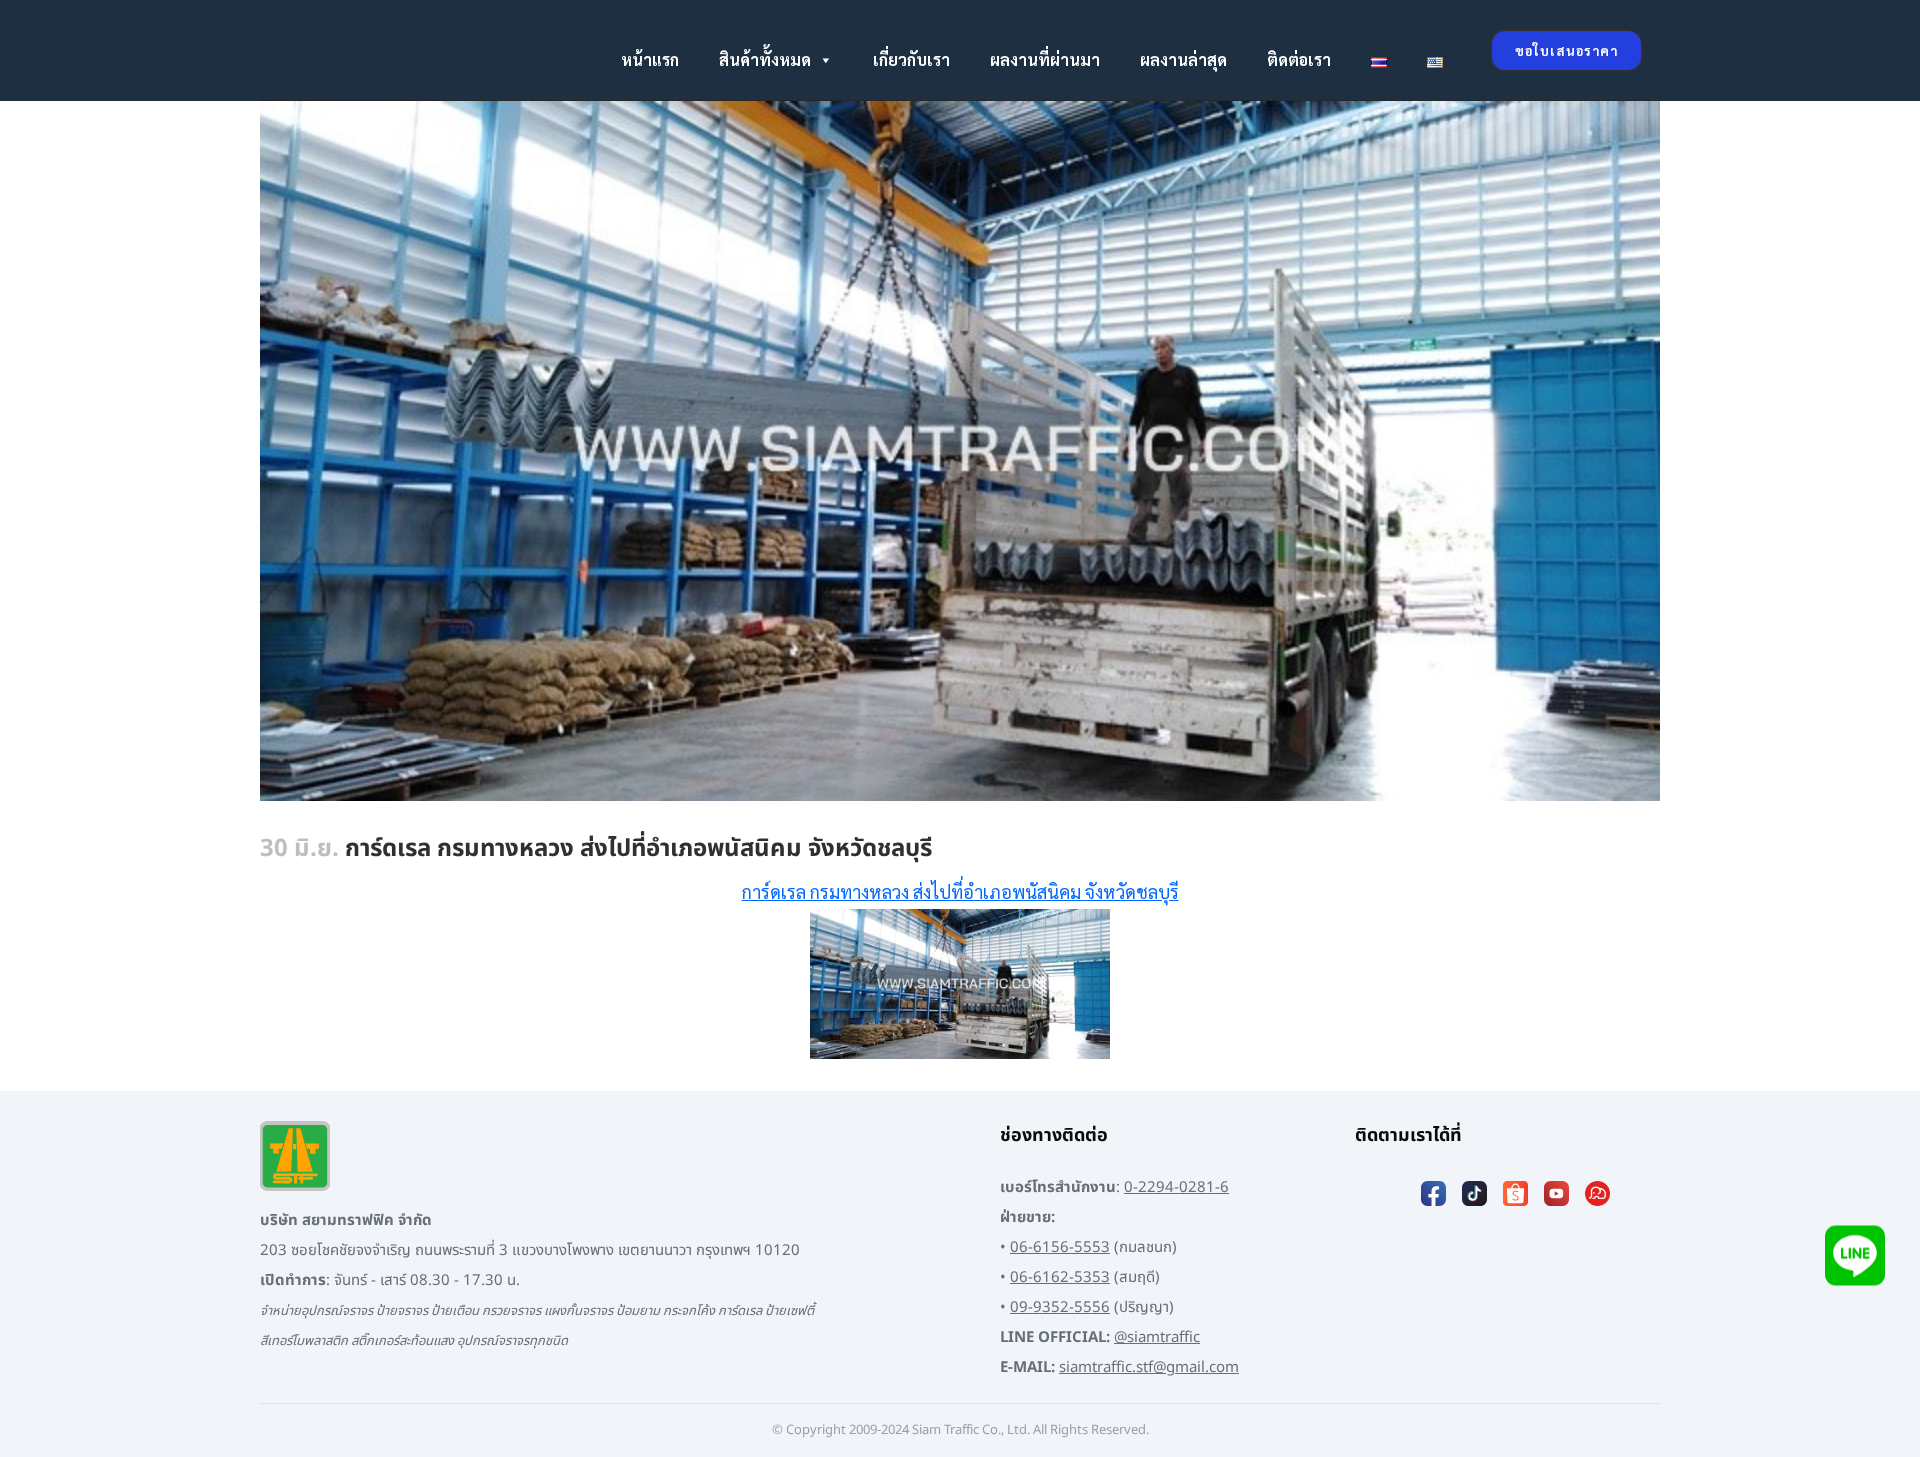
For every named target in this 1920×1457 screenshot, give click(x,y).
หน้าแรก (650, 59)
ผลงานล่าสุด (1183, 59)
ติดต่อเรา (1299, 59)
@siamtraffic (1157, 1337)
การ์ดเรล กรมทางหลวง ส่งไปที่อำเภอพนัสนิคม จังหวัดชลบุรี (960, 891)
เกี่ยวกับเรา (911, 59)
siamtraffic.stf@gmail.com (1149, 1367)
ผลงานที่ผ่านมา (1045, 59)
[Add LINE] (1855, 1266)
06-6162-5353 (1060, 1277)
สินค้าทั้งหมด (765, 59)
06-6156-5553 (1060, 1247)
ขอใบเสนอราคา (1566, 50)
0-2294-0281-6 (1176, 1187)
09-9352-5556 (1060, 1307)
